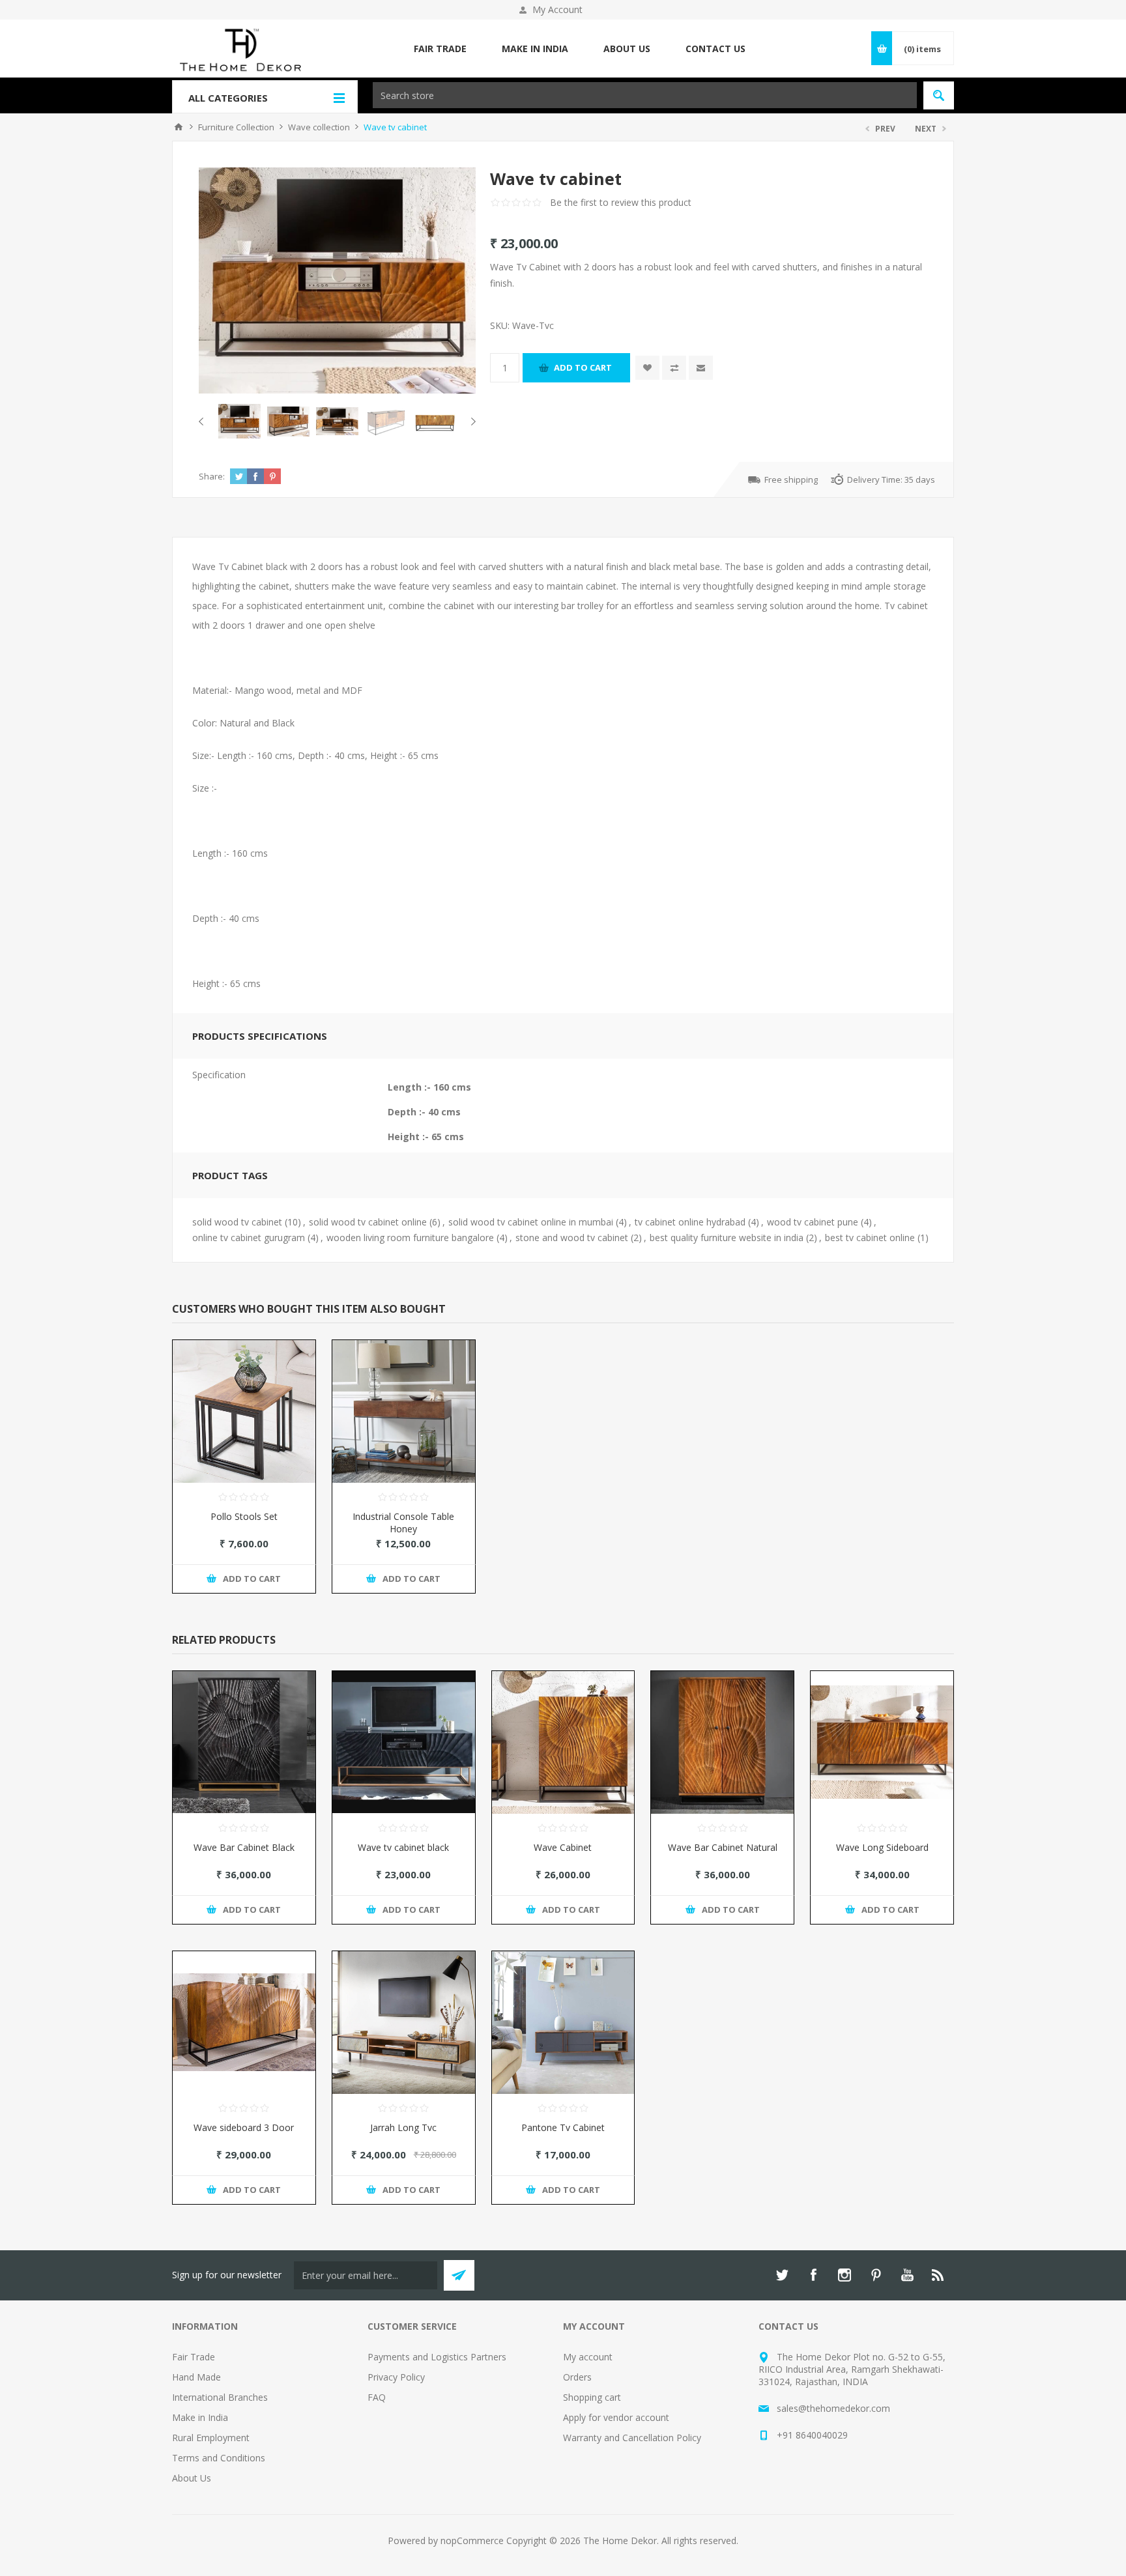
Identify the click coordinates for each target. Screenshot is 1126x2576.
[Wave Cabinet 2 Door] (563, 1742)
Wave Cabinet (563, 1847)
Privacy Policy (396, 2377)
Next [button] (471, 422)
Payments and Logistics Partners (437, 2357)
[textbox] (645, 95)
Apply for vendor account (616, 2417)
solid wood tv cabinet (237, 1222)
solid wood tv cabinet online (368, 1222)
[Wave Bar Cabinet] (244, 1742)
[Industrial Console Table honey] (404, 1411)
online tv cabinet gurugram (249, 1238)
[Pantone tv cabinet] (563, 2023)
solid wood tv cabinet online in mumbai (531, 1222)
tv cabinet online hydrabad (690, 1222)
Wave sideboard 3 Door (244, 2127)
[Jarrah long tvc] (404, 2023)
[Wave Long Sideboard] (882, 1742)
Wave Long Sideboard (882, 1847)
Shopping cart (592, 2397)
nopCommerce (472, 2540)
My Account (557, 9)
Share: (212, 476)
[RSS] (938, 2275)
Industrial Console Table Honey (403, 1523)
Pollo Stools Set (244, 1516)
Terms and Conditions (219, 2458)
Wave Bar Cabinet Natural (723, 1847)
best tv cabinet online (870, 1238)
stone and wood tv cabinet (572, 1238)
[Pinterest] (876, 2275)
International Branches (220, 2397)
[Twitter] (782, 2275)
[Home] (179, 127)
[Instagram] (844, 2275)
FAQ (377, 2397)
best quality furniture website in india (727, 1238)
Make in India (200, 2417)
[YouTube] (907, 2275)
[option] (239, 421)
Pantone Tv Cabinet (563, 2127)
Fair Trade (194, 2357)
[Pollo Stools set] (244, 1411)
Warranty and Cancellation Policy (632, 2438)
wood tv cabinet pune (813, 1222)
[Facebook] (813, 2275)
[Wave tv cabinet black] (404, 1742)
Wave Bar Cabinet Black (244, 1847)
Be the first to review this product (621, 202)
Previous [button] (204, 422)
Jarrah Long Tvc (403, 2127)
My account (588, 2357)
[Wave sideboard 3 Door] (244, 2023)
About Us (192, 2478)
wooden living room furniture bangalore (410, 1238)
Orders (577, 2377)
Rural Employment (211, 2438)
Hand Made (196, 2377)
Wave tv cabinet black (403, 1847)
